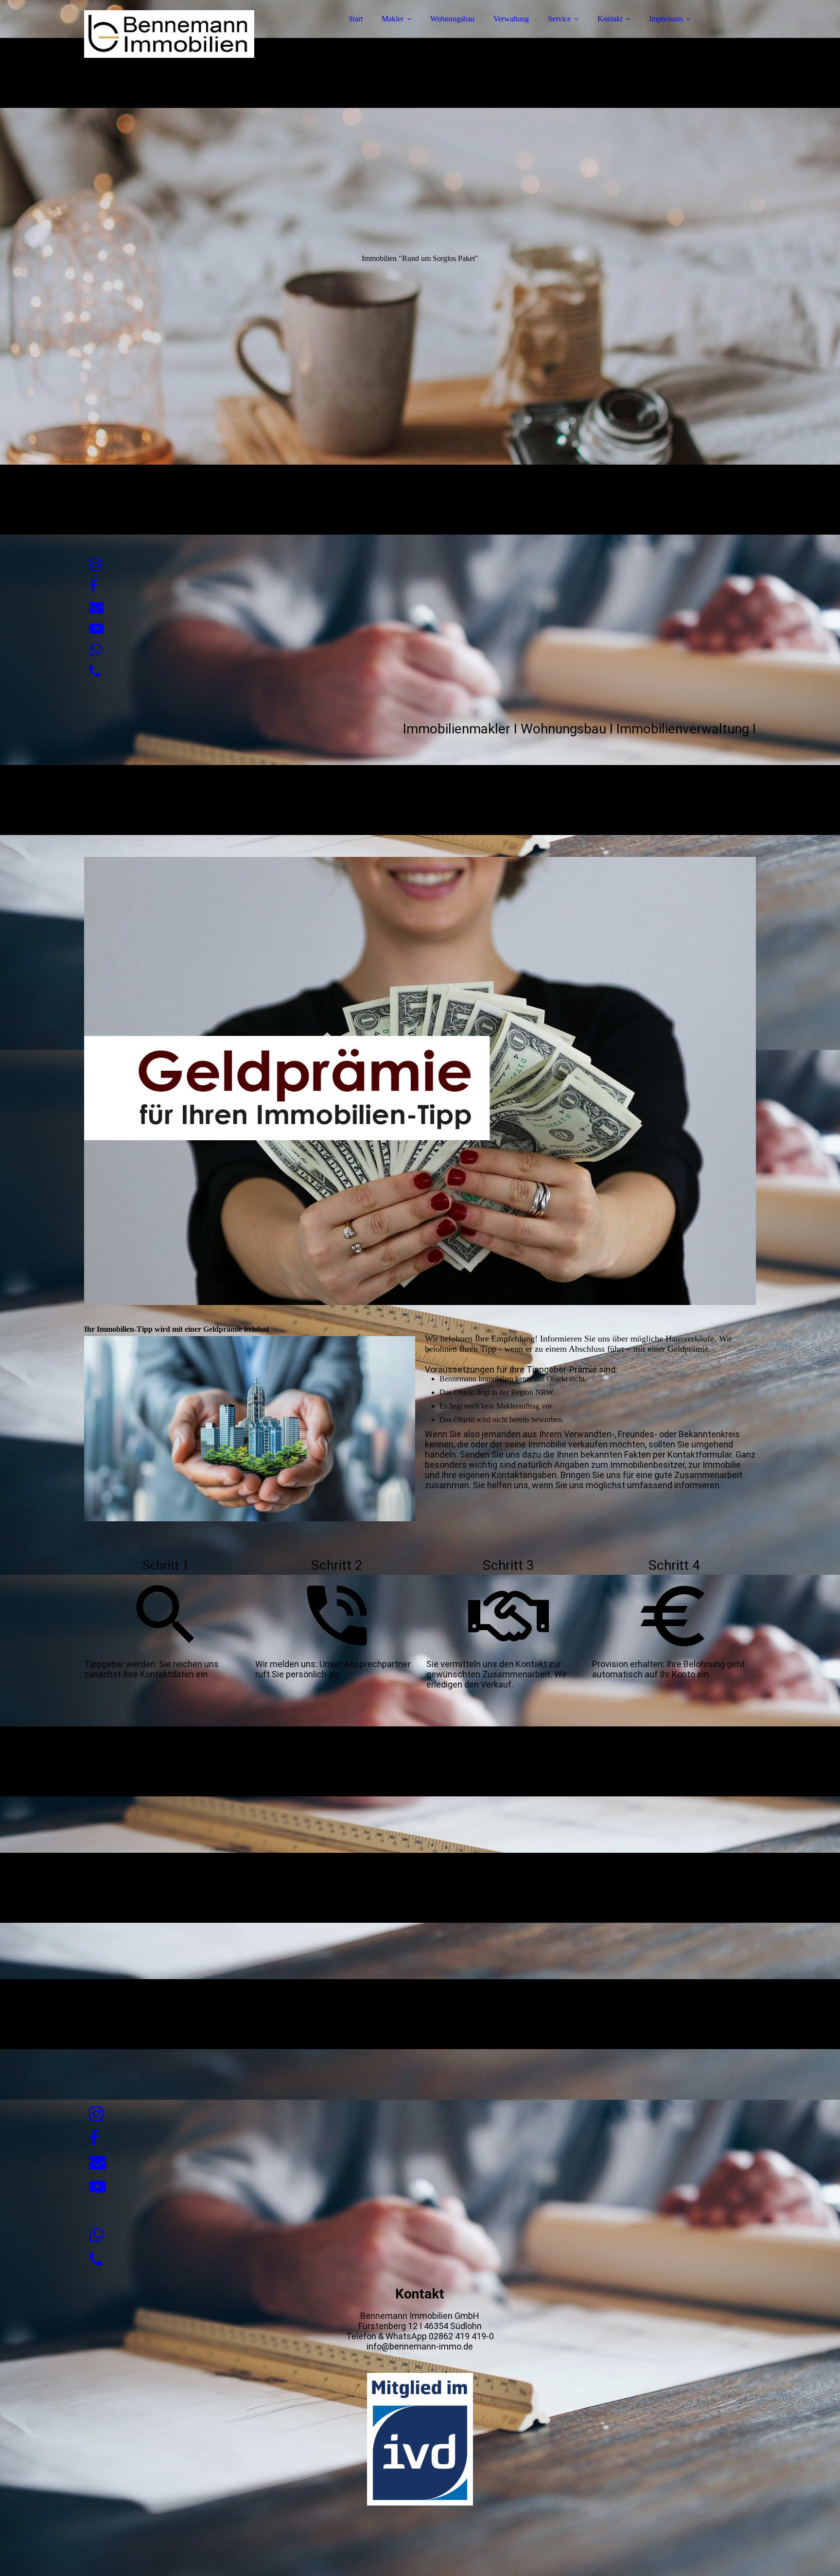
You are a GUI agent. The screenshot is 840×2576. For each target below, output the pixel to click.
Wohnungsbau (452, 19)
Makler (393, 19)
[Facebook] (93, 586)
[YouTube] (96, 629)
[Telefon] (95, 671)
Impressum (666, 19)
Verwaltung (511, 19)
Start (356, 19)
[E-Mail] (96, 607)
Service (559, 19)
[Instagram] (95, 565)
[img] (169, 34)
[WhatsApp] (95, 650)
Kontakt (610, 19)
